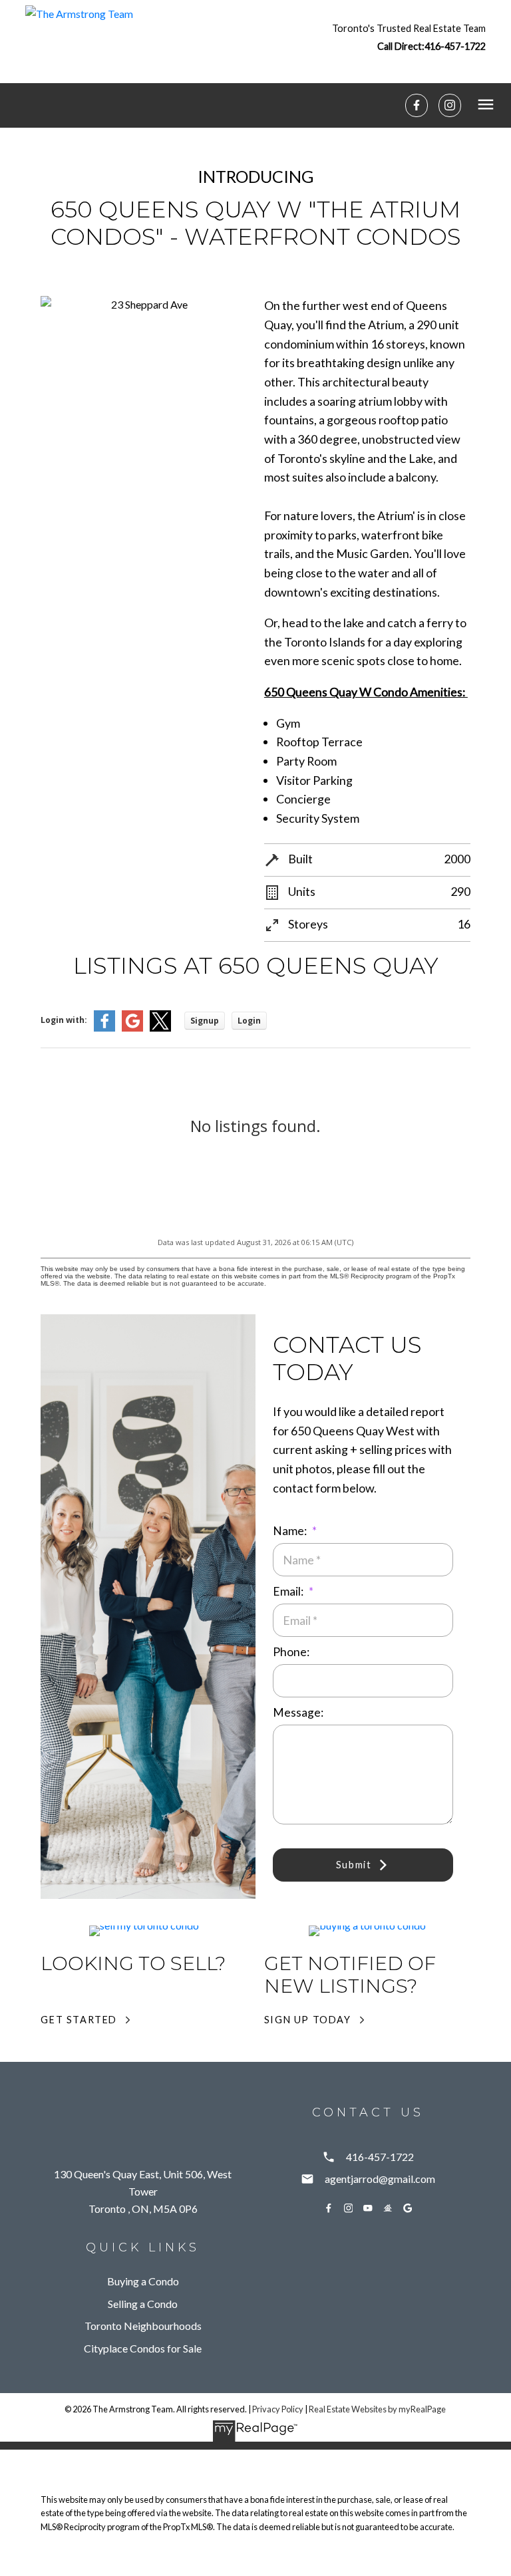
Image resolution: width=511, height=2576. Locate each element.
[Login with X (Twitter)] (160, 1029)
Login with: (64, 1020)
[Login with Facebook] (104, 1029)
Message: (298, 1712)
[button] (409, 37)
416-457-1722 (455, 46)
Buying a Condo (143, 2281)
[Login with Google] (132, 1029)
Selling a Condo (143, 2304)
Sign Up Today (308, 2020)
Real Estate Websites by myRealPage (377, 2409)
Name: (291, 1531)
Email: (289, 1591)
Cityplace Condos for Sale (143, 2348)
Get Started (79, 2020)
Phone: (291, 1652)
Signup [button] (205, 1021)
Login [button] (249, 1021)
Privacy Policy (278, 2409)
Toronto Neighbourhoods (143, 2326)
